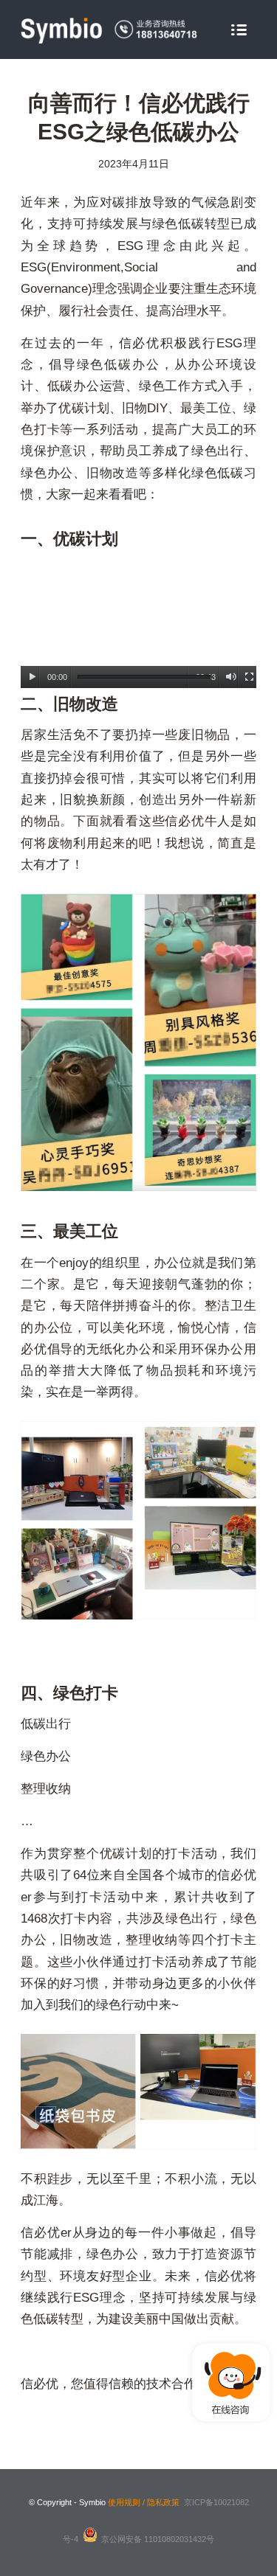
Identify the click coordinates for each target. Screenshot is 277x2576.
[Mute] (231, 677)
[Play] (32, 677)
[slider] (144, 677)
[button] (139, 622)
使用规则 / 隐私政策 (144, 2502)
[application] (138, 622)
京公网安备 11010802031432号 (158, 2539)
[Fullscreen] (249, 677)
